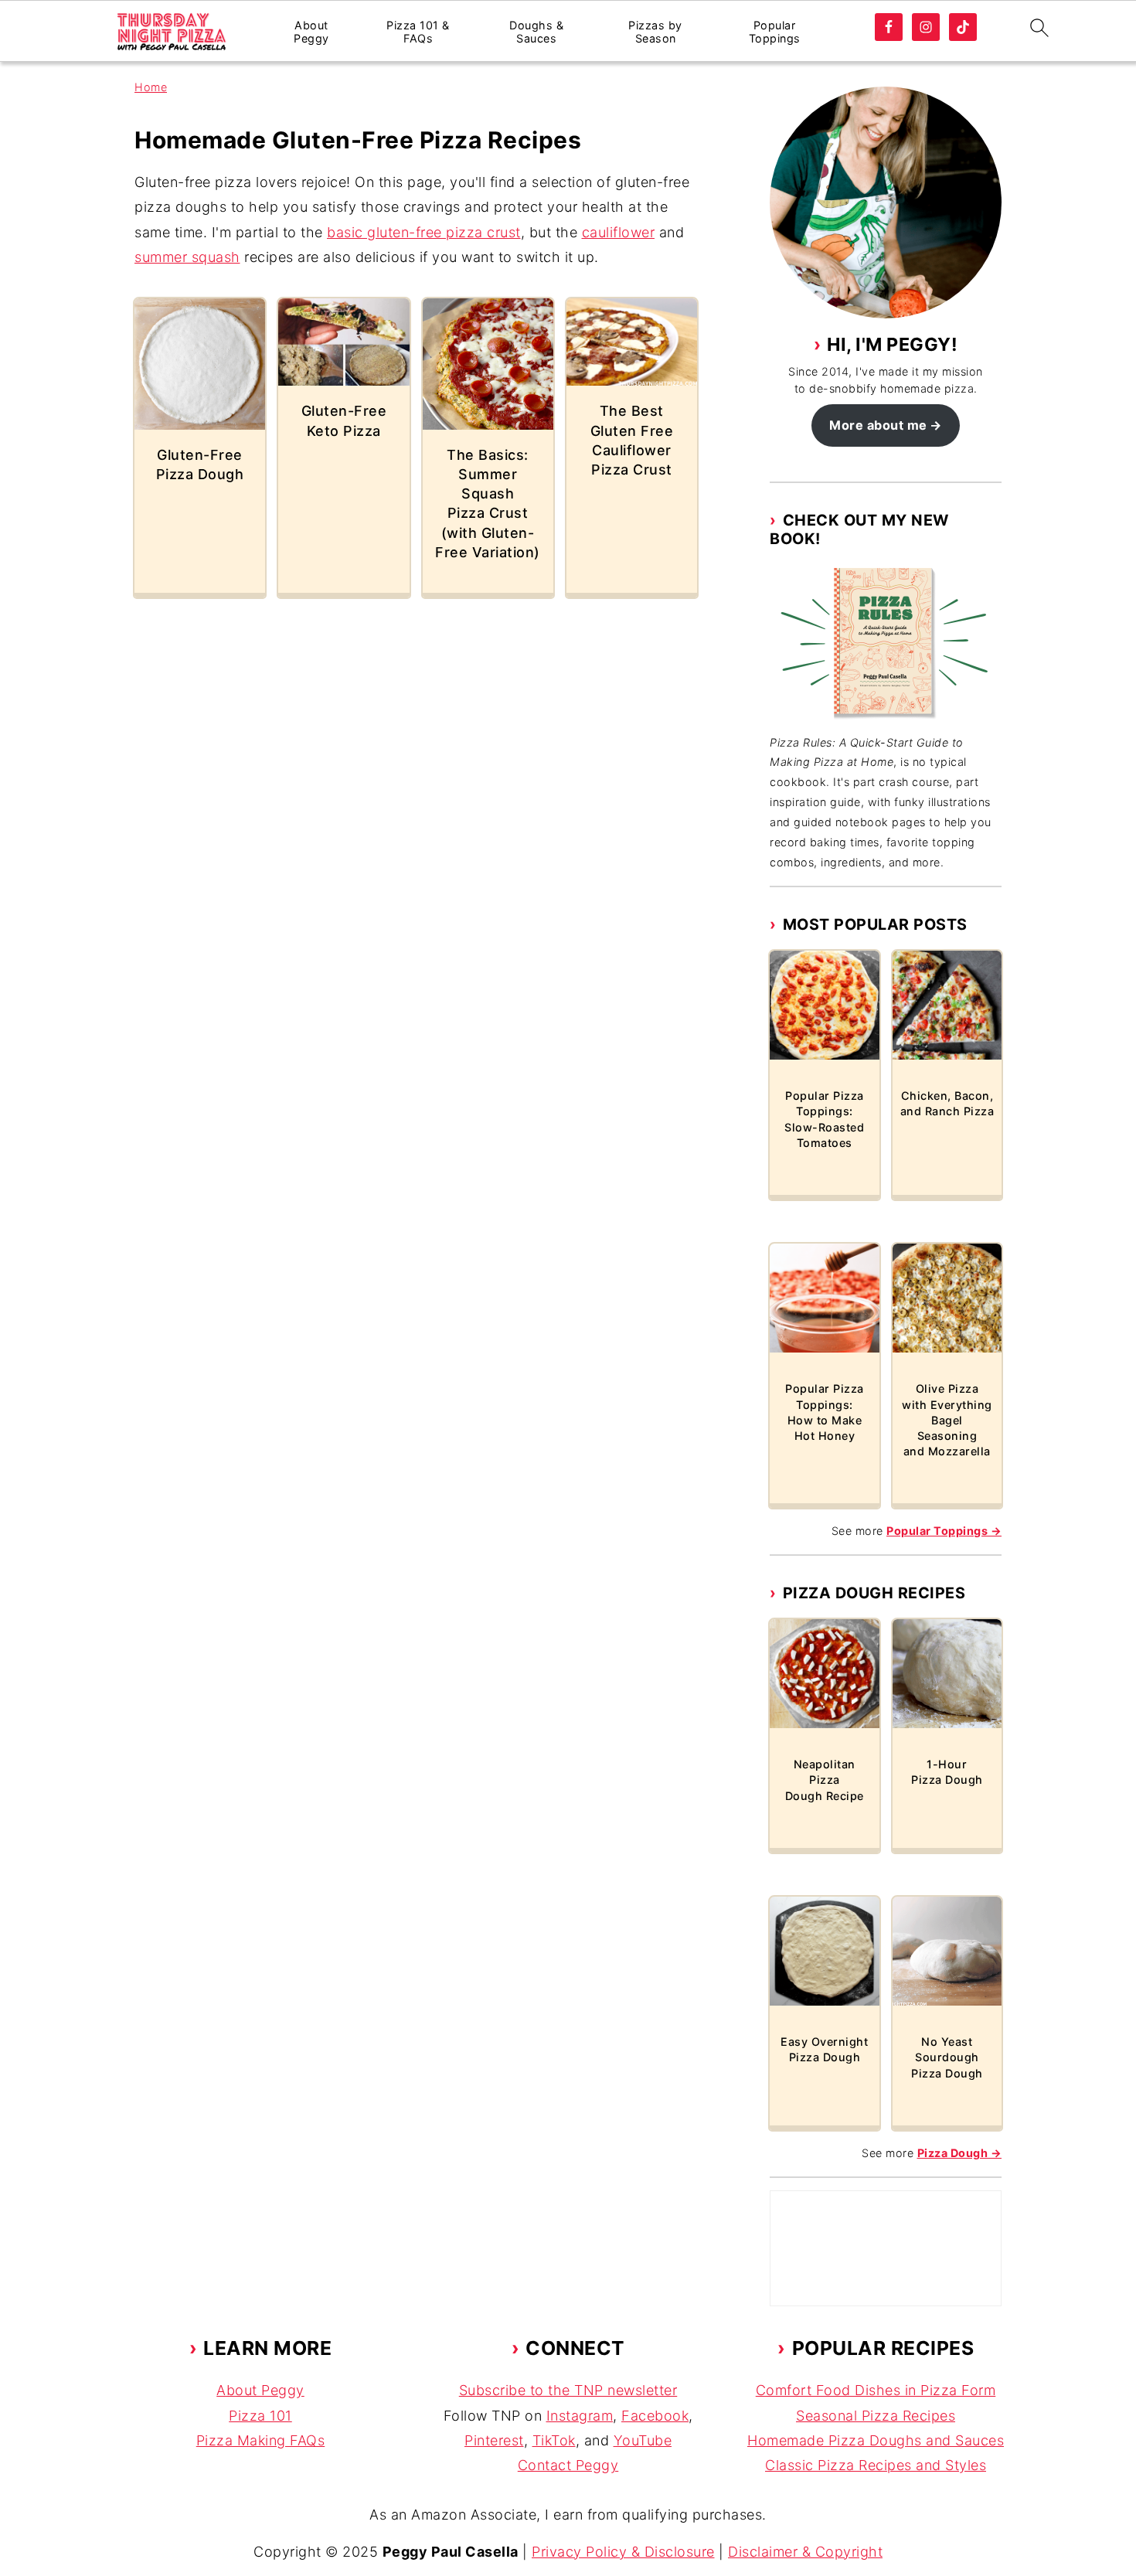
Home (151, 87)
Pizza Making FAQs (261, 2440)
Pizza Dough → (960, 2153)
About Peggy (311, 32)
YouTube (643, 2440)
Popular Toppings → (944, 1531)
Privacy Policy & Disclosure (623, 2552)
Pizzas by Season (655, 32)
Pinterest (494, 2440)
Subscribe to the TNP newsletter (568, 2390)
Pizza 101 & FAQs (418, 32)
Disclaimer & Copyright (805, 2552)
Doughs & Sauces (536, 32)
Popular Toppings (775, 32)
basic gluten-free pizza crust (424, 232)
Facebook (655, 2416)
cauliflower (619, 232)
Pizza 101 (260, 2416)
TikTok (554, 2440)
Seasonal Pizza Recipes (876, 2416)
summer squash (187, 257)
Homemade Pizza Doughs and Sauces (876, 2440)
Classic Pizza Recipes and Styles (876, 2465)
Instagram (580, 2416)
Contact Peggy (568, 2465)
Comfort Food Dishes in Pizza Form (876, 2390)
